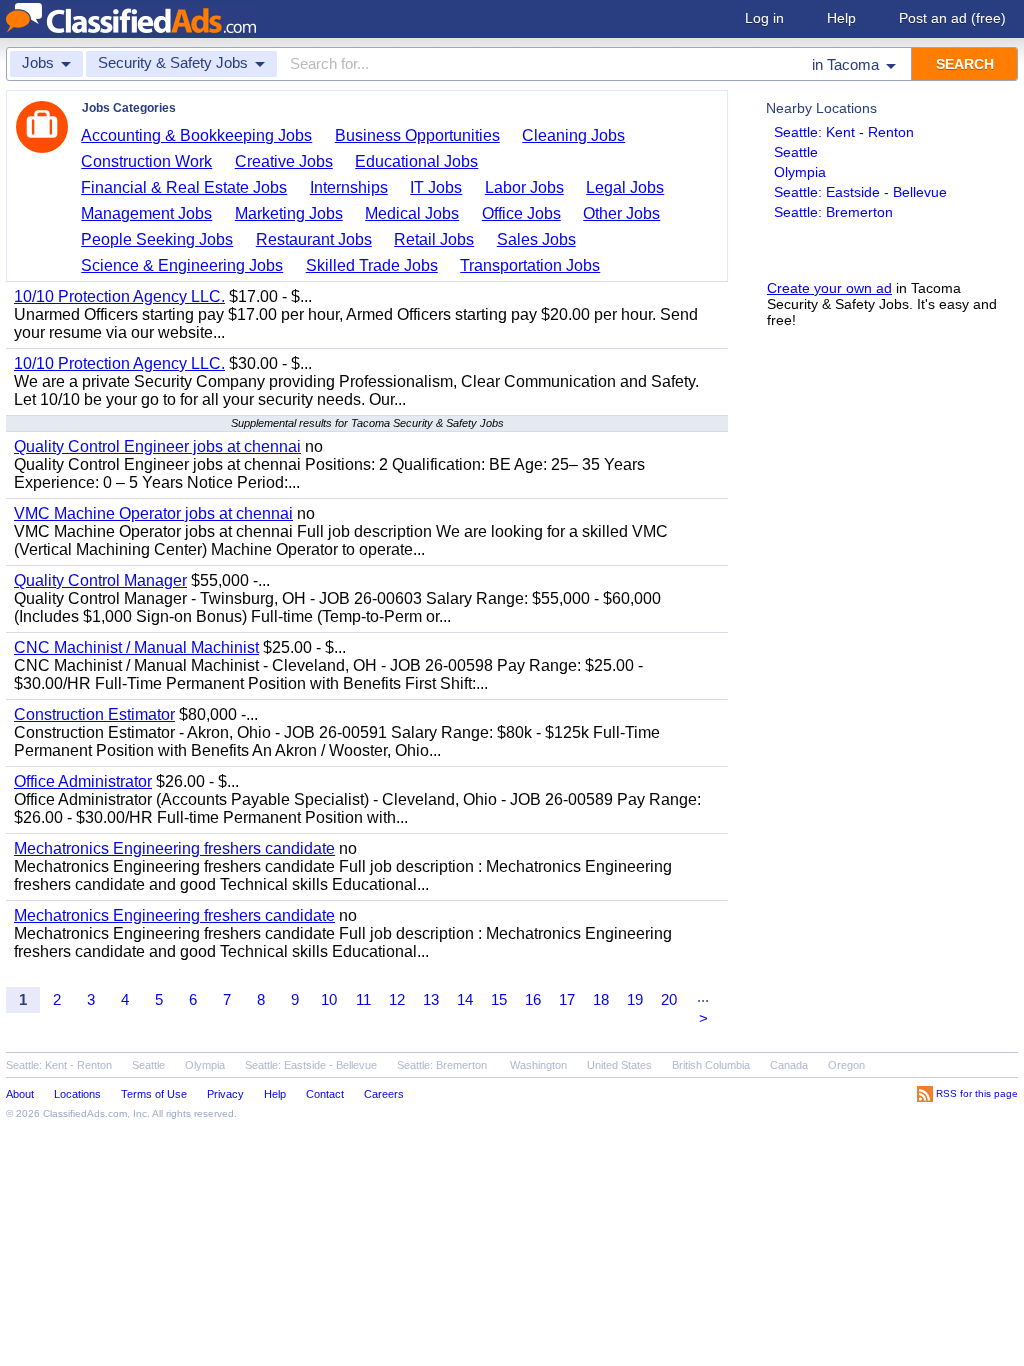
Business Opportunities (417, 135)
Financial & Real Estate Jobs (184, 187)
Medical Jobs (412, 213)
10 (329, 999)
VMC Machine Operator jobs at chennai (153, 513)
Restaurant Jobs (314, 239)
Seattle (796, 152)
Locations (77, 1094)
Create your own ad (829, 288)
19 (635, 999)
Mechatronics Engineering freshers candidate (174, 848)
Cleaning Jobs (573, 135)
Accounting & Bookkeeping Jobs (196, 135)
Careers (384, 1094)
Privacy (225, 1094)
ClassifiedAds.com (85, 1113)
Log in (764, 18)
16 (533, 999)
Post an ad (952, 18)
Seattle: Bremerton (833, 212)
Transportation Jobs (530, 265)
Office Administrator (83, 781)
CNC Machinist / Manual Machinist (136, 647)
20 (669, 999)
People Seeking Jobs (157, 239)
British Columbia (711, 1065)
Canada (789, 1065)
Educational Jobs (416, 161)
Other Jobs (621, 213)
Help (841, 18)
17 (567, 999)
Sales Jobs (536, 239)
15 (499, 999)
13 (431, 999)
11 (363, 999)
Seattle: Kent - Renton (844, 132)
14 (465, 999)
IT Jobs (436, 187)
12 (397, 999)
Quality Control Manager (100, 580)
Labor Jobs (524, 187)
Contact (325, 1094)
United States (619, 1065)
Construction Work (146, 161)
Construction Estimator (94, 714)
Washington (538, 1065)
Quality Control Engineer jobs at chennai (157, 446)
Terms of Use (154, 1094)
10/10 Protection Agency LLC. (119, 296)
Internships (349, 187)
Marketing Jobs (289, 213)
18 (601, 999)
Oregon (846, 1065)
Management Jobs (146, 213)
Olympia (800, 172)
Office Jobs (521, 213)
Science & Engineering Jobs (182, 265)
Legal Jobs (625, 187)
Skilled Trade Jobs (372, 265)
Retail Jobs (434, 239)
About (20, 1094)
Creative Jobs (284, 161)
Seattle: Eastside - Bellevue (860, 192)
